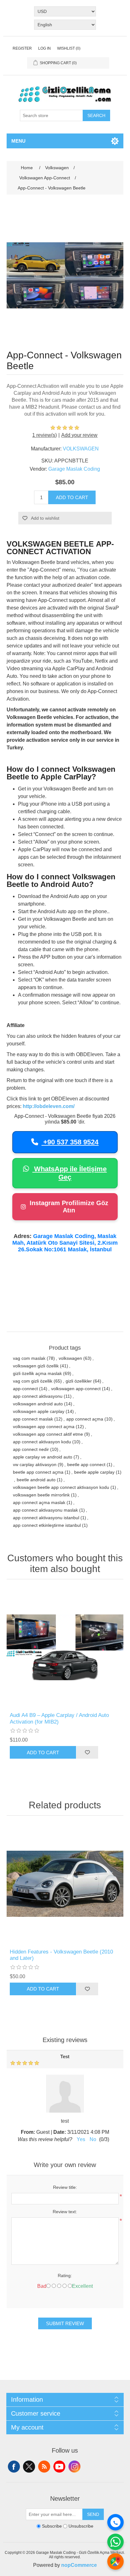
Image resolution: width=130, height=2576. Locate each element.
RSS (44, 2467)
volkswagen (70, 1358)
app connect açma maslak (39, 1502)
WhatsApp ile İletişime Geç (69, 1173)
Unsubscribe (81, 2526)
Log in (44, 48)
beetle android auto (36, 1480)
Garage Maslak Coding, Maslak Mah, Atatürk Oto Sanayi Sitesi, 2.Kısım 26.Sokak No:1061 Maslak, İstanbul (65, 1243)
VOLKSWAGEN (81, 449)
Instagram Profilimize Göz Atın (69, 1207)
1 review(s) (44, 435)
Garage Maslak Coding (74, 469)
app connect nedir (31, 1449)
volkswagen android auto (38, 1404)
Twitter (29, 2467)
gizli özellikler (79, 1381)
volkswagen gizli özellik (36, 1366)
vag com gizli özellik (33, 1381)
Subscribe (52, 2526)
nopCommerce (79, 2565)
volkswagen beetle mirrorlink (41, 1495)
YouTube (59, 2467)
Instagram (74, 2467)
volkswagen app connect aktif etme (48, 1434)
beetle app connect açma (38, 1472)
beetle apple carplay (94, 1472)
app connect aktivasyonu (38, 1396)
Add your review (79, 435)
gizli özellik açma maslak (37, 1373)
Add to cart (72, 497)
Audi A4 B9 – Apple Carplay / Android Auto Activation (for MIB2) (59, 1718)
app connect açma (85, 1419)
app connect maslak (33, 1419)
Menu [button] (18, 141)
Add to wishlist (45, 518)
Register (22, 48)
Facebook (14, 2467)
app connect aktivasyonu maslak (45, 1510)
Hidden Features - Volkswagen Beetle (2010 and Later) (61, 1955)
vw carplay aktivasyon (35, 1464)
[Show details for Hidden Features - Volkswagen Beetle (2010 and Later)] (65, 1884)
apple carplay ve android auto (43, 1457)
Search (96, 115)
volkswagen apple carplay (39, 1411)
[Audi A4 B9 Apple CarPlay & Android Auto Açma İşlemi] (65, 1647)
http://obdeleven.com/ (49, 1106)
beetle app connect (86, 1464)
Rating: (65, 2276)
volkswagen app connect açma (44, 1427)
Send (93, 2514)
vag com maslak (29, 1358)
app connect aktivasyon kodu (42, 1442)
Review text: (65, 2212)
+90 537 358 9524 (70, 1142)
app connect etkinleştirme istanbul (47, 1525)
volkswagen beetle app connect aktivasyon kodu (61, 1487)
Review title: (65, 2187)
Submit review (65, 2323)
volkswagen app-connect (76, 1389)
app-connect (25, 1389)
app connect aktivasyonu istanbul (46, 1518)
